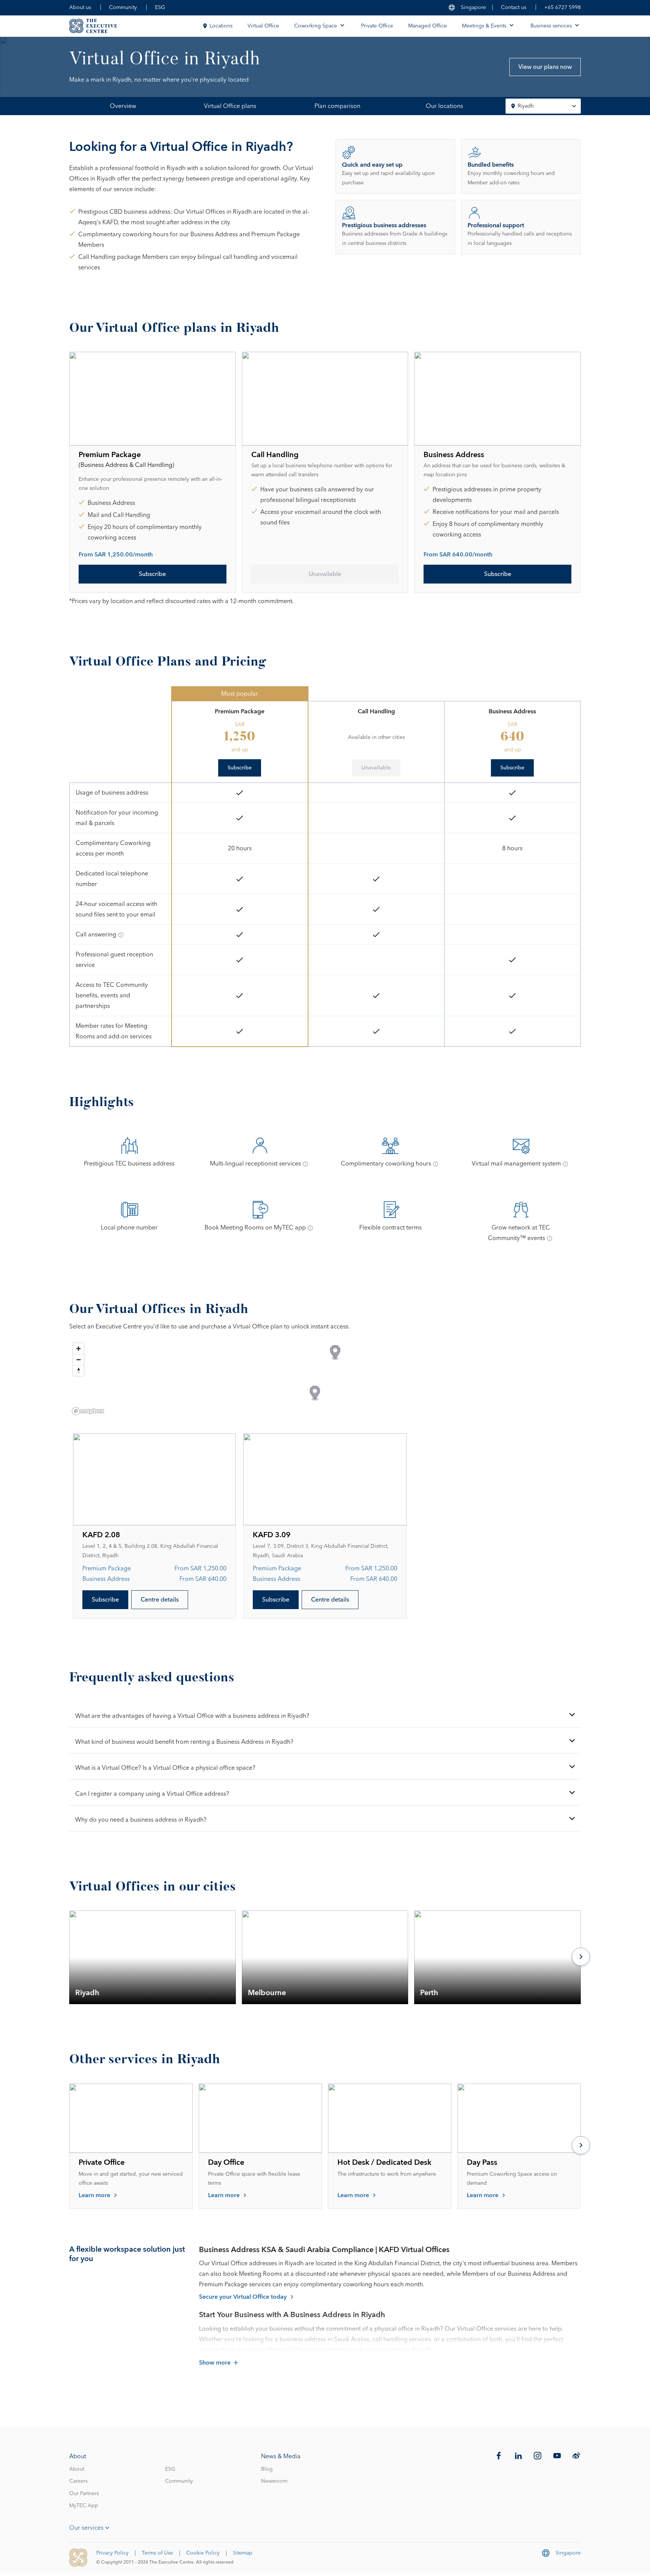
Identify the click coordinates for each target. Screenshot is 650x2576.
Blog (267, 2469)
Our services (86, 2528)
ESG (160, 8)
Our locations (444, 106)
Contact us (514, 8)
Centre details (160, 1600)
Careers (78, 2481)
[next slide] (581, 1957)
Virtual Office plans (230, 106)
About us (80, 8)
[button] (335, 1353)
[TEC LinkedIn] (518, 2456)
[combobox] (543, 106)
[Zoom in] (78, 1349)
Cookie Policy (203, 2553)
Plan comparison (337, 106)
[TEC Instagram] (538, 2456)
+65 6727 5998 (563, 8)
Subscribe (152, 574)
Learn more (94, 2195)
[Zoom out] (78, 1359)
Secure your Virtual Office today (243, 2297)
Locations (221, 26)
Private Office (377, 26)
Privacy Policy (112, 2553)
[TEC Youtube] (557, 2456)
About (77, 2469)
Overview (123, 106)
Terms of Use (157, 2553)
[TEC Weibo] (576, 2456)
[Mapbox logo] (88, 1411)
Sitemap (243, 2553)
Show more (215, 2363)
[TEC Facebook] (499, 2456)
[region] (325, 1378)
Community (123, 8)
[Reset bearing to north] (78, 1370)
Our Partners (84, 2494)
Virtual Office (263, 26)
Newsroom (274, 2481)
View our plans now (545, 67)
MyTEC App (84, 2506)
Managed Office (428, 26)
